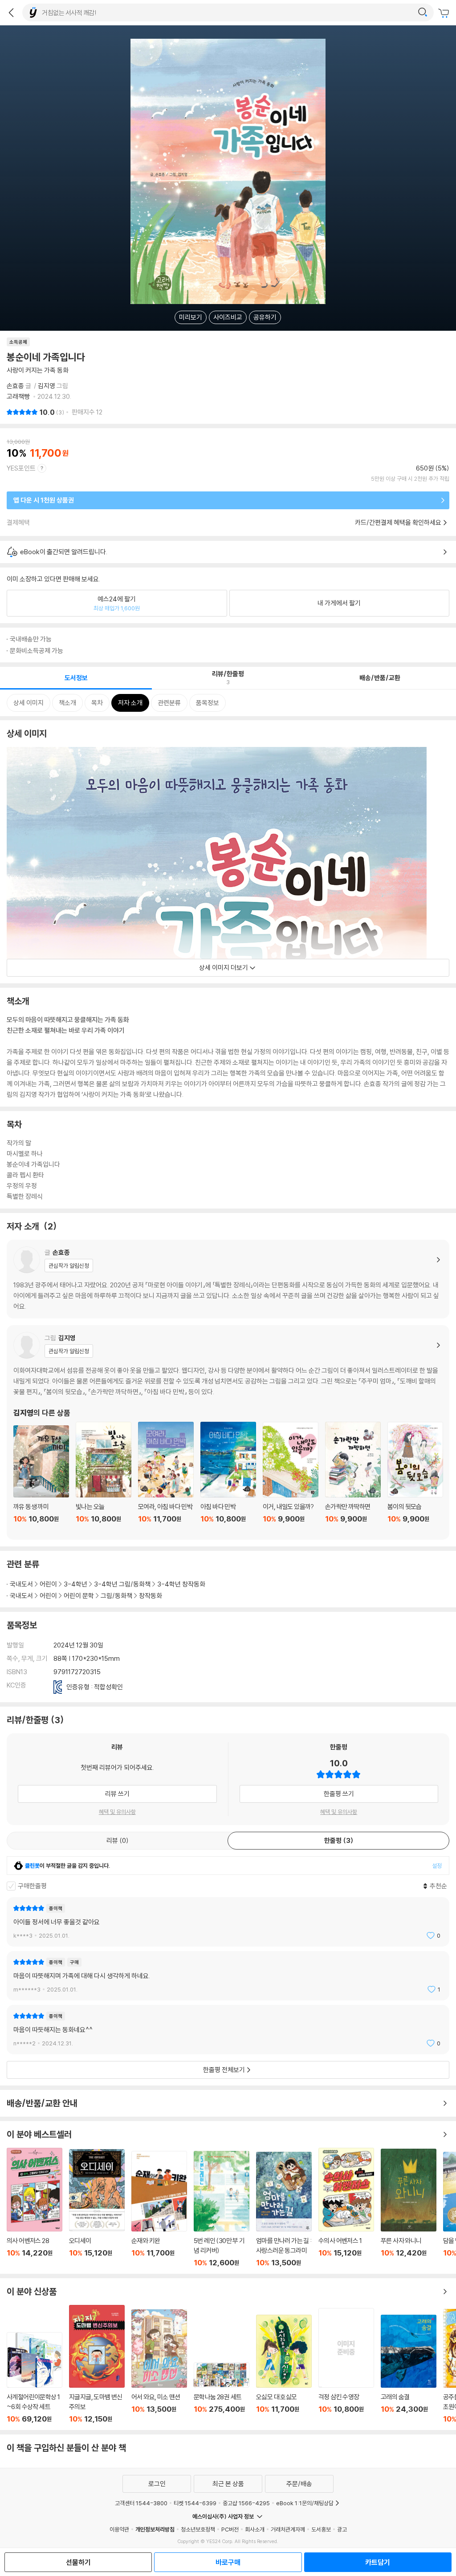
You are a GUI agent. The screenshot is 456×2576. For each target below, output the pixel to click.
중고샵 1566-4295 (246, 2503)
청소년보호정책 (198, 2529)
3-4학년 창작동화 (181, 1584)
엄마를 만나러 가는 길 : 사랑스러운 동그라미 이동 (284, 2209)
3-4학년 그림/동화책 (122, 1584)
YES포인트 (21, 468)
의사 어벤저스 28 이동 (35, 2207)
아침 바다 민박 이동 (228, 1477)
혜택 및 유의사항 (117, 1812)
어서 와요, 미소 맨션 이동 (159, 2366)
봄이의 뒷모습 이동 (415, 1477)
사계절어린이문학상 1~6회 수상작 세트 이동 (35, 2378)
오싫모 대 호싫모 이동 (284, 2369)
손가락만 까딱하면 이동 (353, 1477)
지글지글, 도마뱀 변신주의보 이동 (97, 2364)
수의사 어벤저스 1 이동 (346, 2207)
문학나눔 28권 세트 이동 (222, 2393)
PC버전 (230, 2529)
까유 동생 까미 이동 (41, 1479)
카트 (445, 13)
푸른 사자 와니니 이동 (409, 2208)
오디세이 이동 (97, 2208)
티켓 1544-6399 (195, 2503)
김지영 (47, 386)
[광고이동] (423, 12)
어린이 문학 (79, 1596)
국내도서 (21, 1584)
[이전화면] (11, 12)
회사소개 (255, 2529)
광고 (342, 2529)
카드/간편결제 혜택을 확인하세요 (398, 522)
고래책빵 (19, 396)
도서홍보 (321, 2529)
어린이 (48, 1584)
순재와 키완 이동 (159, 2209)
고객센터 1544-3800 (141, 2503)
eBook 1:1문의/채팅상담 (305, 2503)
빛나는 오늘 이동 (104, 1477)
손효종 (15, 386)
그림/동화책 (116, 1596)
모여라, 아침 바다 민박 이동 (166, 1477)
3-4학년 (75, 1584)
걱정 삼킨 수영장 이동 (346, 2366)
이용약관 (119, 2529)
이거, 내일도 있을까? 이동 (291, 1477)
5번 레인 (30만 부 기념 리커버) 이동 (222, 2209)
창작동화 (151, 1596)
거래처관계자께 (288, 2529)
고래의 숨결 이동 (409, 2369)
